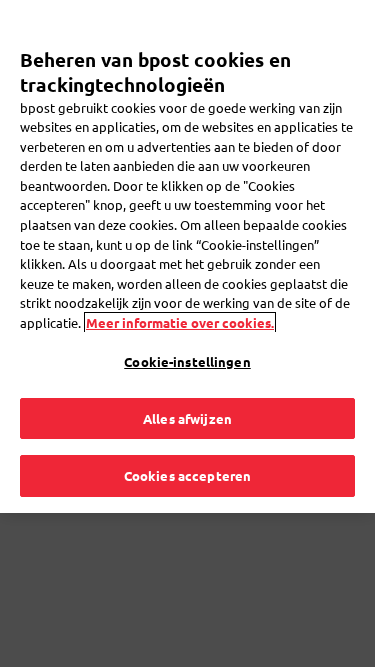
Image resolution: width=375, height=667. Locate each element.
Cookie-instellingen (187, 361)
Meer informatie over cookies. (180, 322)
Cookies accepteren (187, 475)
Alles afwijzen (187, 418)
